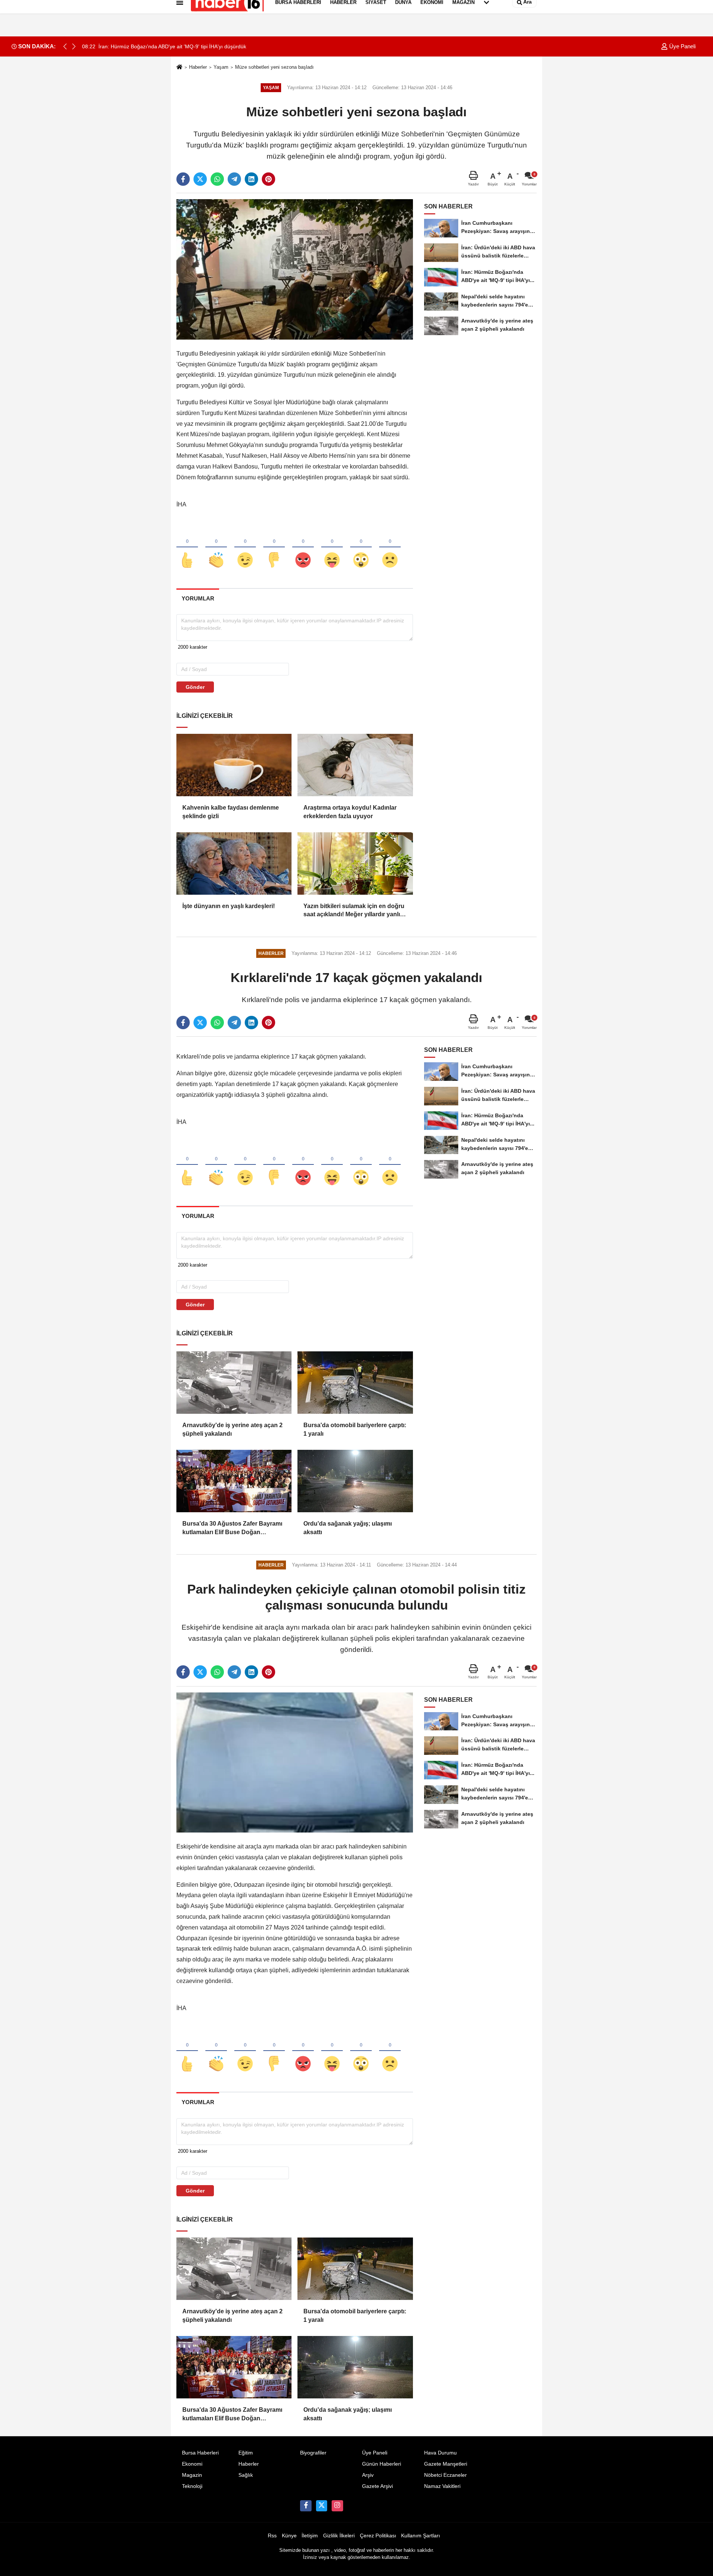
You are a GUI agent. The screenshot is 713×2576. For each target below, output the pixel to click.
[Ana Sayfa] (179, 67)
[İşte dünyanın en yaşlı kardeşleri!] (234, 863)
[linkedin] (251, 179)
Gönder (195, 687)
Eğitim (246, 2453)
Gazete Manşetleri (446, 2464)
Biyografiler (313, 2453)
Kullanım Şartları (421, 2536)
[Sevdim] (245, 548)
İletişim (310, 2536)
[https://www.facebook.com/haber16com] (306, 2506)
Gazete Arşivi (377, 2486)
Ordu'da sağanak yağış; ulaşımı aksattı (348, 1528)
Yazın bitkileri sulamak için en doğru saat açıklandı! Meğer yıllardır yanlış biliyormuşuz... (354, 911)
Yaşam (221, 67)
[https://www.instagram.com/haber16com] (337, 2506)
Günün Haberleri (382, 2464)
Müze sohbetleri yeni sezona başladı (274, 67)
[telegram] (234, 179)
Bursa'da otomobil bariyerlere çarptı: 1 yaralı (355, 1429)
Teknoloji (192, 2486)
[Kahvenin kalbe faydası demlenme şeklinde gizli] (234, 765)
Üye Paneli (682, 46)
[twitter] (200, 179)
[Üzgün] (390, 548)
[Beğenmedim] (274, 548)
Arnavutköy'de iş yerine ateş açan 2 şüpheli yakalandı (232, 1429)
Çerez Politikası (378, 2536)
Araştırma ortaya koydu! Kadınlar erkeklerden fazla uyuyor (350, 812)
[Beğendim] (187, 548)
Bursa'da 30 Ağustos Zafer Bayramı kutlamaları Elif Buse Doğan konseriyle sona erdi (232, 1528)
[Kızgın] (303, 548)
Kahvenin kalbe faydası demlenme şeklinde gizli (231, 812)
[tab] (198, 598)
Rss (272, 2536)
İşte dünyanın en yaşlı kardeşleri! (229, 906)
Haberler (198, 67)
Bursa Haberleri (200, 2453)
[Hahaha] (332, 548)
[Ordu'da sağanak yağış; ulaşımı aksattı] (355, 1481)
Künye (289, 2536)
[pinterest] (268, 179)
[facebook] (183, 179)
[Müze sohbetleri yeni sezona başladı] (295, 269)
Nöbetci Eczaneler (445, 2475)
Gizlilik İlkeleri (339, 2536)
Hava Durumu (440, 2453)
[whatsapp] (217, 179)
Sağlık (246, 2475)
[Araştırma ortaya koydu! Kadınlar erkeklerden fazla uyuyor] (355, 765)
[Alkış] (216, 548)
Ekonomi (192, 2464)
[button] (74, 46)
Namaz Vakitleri (442, 2486)
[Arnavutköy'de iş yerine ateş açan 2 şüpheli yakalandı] (234, 1383)
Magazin (192, 2475)
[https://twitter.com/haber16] (322, 2506)
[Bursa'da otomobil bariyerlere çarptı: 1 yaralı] (355, 1383)
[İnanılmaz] (361, 548)
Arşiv (368, 2475)
